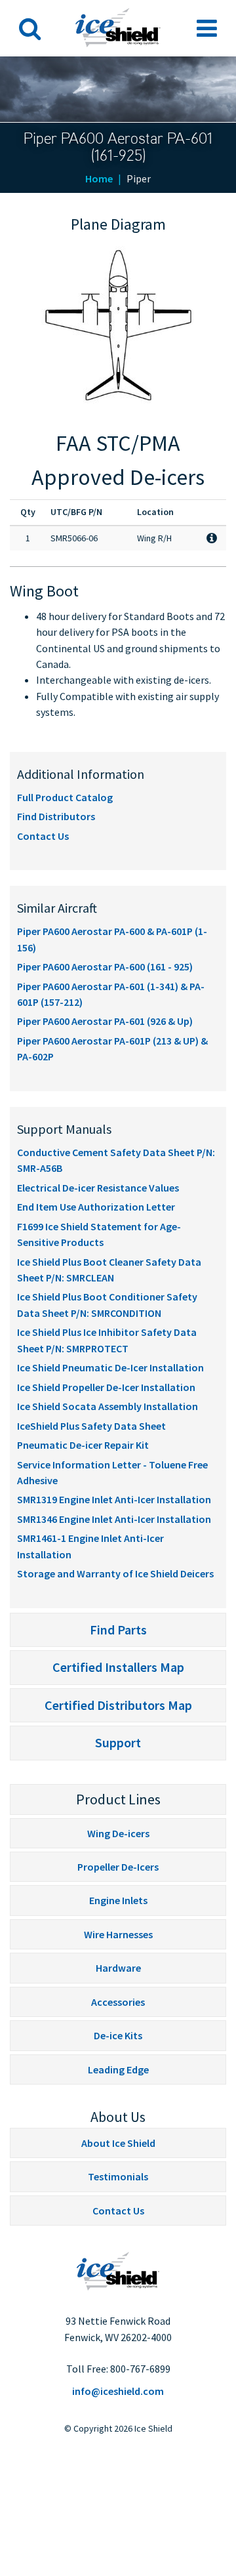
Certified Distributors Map (118, 1705)
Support (118, 1742)
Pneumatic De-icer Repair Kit (83, 1445)
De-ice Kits (118, 2035)
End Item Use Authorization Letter (96, 1207)
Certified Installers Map (118, 1667)
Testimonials (118, 2176)
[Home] (118, 2271)
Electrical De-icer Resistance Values (98, 1188)
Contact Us (43, 836)
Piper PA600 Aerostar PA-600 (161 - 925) (105, 966)
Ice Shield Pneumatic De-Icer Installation (110, 1367)
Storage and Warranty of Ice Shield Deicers (115, 1573)
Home (99, 178)
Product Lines (118, 1799)
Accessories (118, 2002)
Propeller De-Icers (118, 1867)
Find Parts (118, 1630)
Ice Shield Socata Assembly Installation (108, 1406)
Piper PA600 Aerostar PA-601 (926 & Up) (105, 1021)
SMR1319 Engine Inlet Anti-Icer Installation (114, 1499)
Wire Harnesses (118, 1934)
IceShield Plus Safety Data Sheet (91, 1426)
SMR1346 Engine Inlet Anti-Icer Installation (114, 1519)
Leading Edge (118, 2069)
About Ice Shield (118, 2143)
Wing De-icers (118, 1833)
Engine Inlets (118, 1900)
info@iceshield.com (118, 2391)
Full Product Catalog (65, 797)
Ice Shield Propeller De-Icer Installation (106, 1387)
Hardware (118, 1968)
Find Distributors (56, 816)
